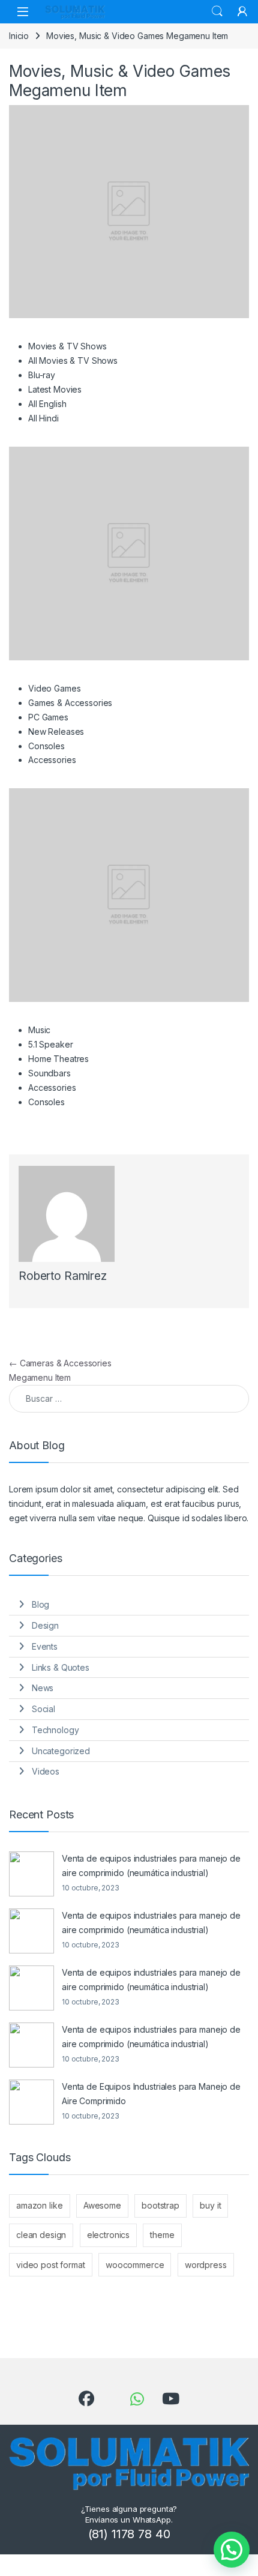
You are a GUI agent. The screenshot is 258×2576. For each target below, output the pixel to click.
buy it (210, 2205)
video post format (51, 2265)
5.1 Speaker (50, 1044)
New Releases (56, 731)
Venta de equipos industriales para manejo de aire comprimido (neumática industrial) (151, 1866)
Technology (55, 1730)
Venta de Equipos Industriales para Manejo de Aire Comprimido (151, 2094)
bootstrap (160, 2205)
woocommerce (135, 2265)
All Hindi (43, 418)
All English (47, 404)
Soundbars (49, 1073)
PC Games (48, 717)
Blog (40, 1604)
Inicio (19, 36)
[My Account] (242, 11)
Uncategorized (61, 1751)
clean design (41, 2235)
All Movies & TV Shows (73, 360)
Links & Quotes (61, 1667)
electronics (108, 2235)
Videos (46, 1771)
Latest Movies (55, 389)
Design (45, 1625)
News (43, 1688)
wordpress (206, 2265)
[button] (232, 2550)
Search (217, 11)
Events (45, 1646)
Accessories (52, 760)
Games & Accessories (70, 703)
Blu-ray (42, 375)
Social (43, 1709)
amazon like (39, 2205)
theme (162, 2235)
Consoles (46, 746)
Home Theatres (58, 1059)
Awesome (102, 2205)
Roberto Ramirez (63, 1276)
